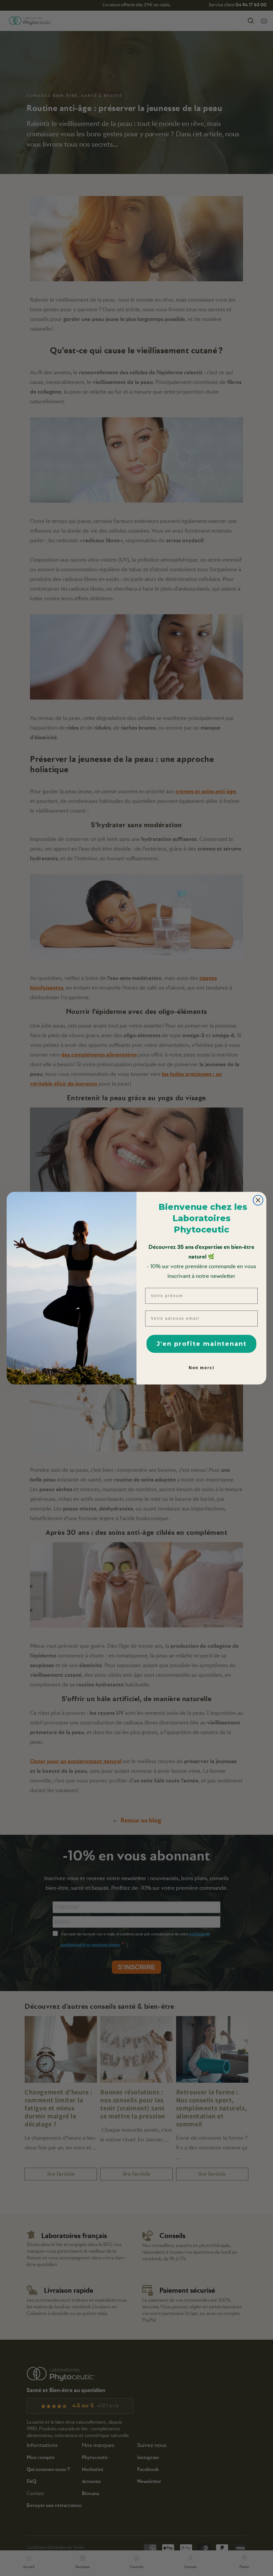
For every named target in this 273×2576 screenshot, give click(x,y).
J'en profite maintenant (202, 1344)
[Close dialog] (258, 1200)
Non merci (202, 1368)
